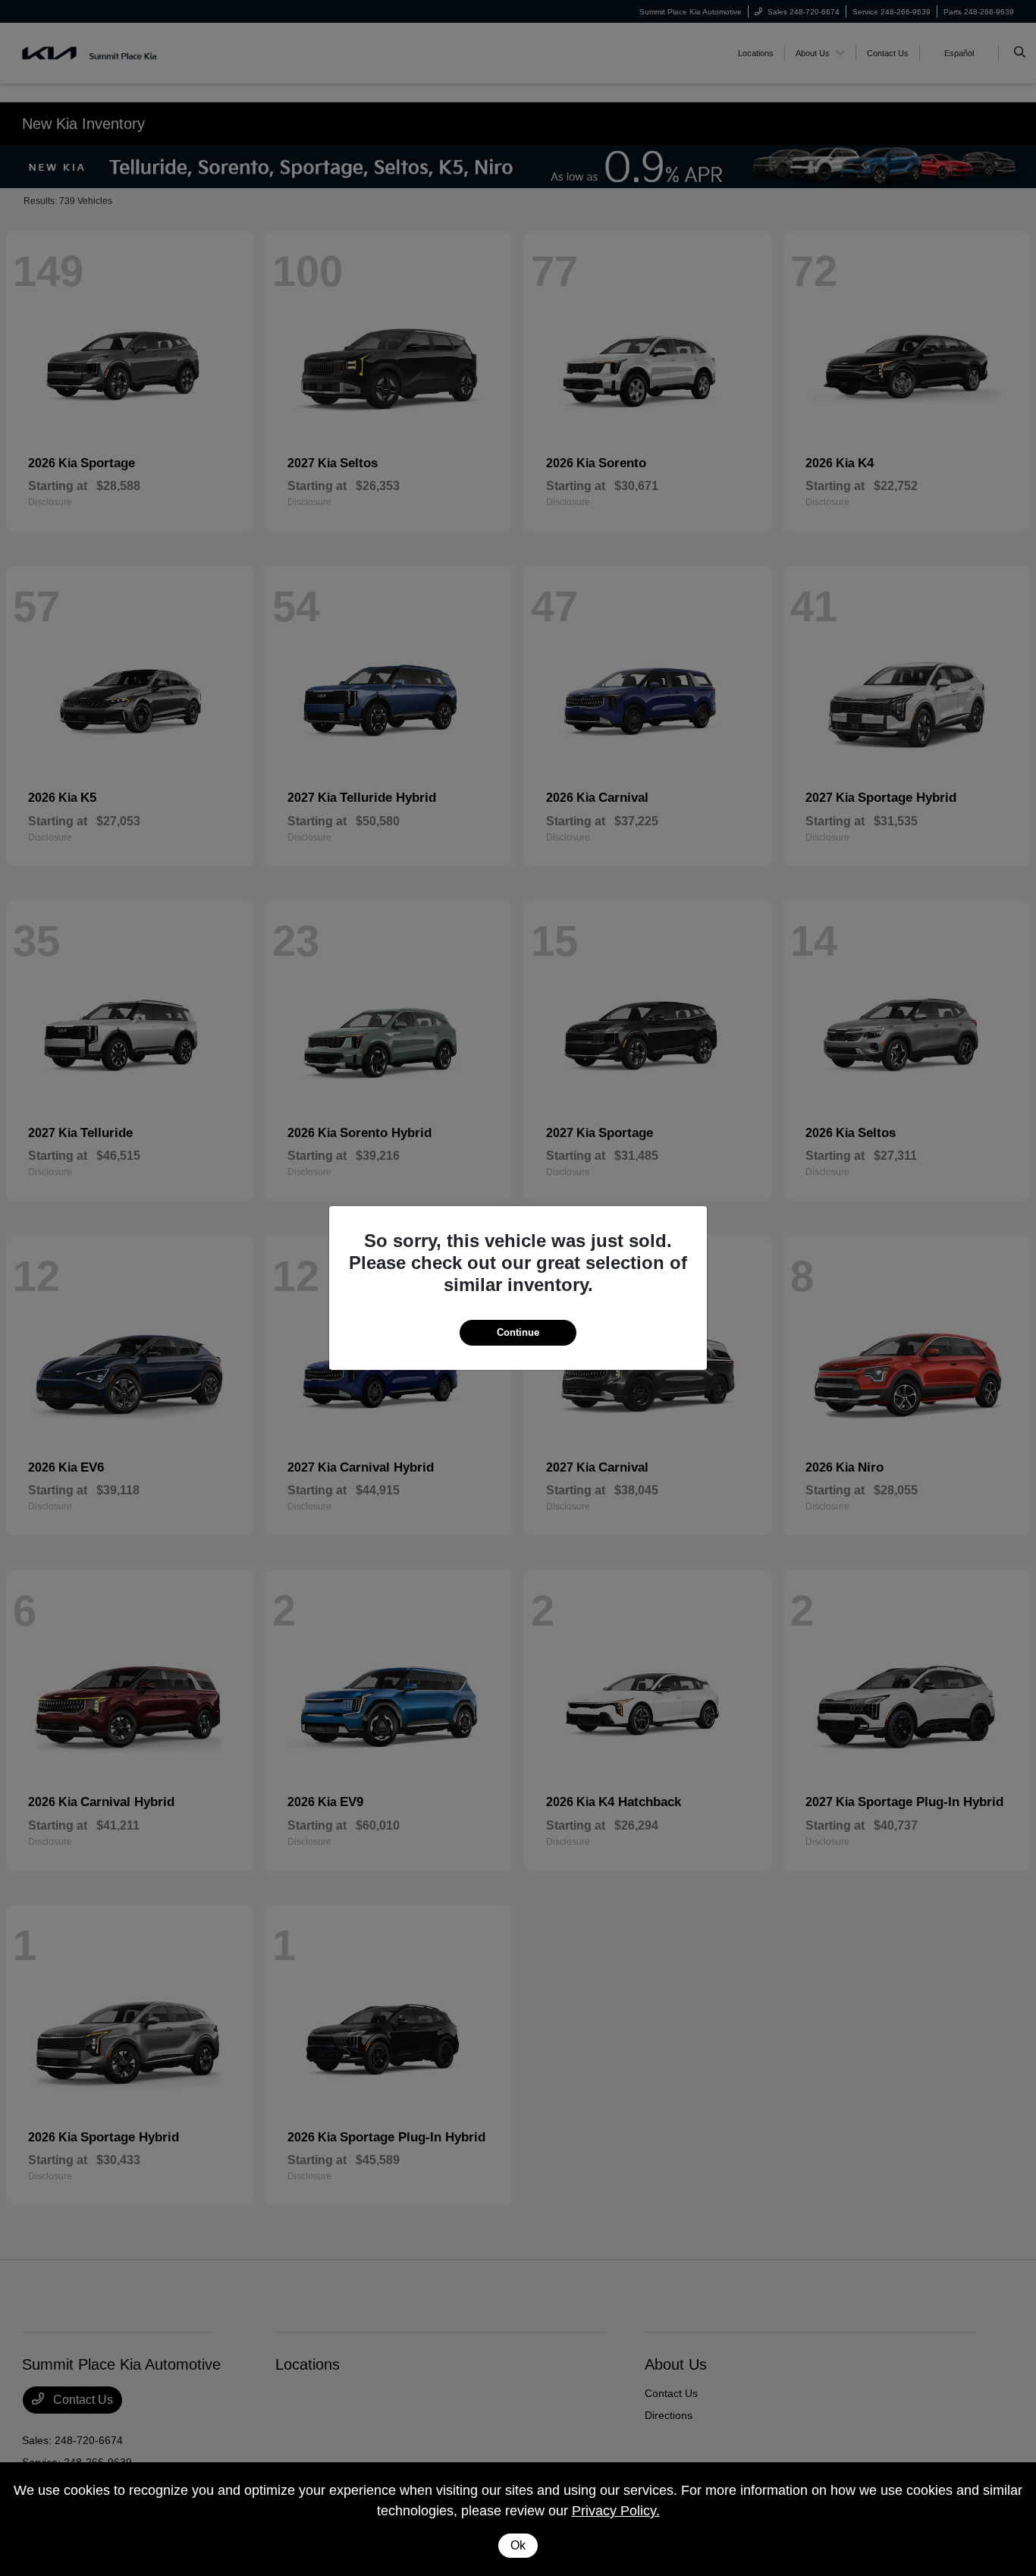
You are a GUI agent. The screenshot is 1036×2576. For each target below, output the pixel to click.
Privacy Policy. (616, 2511)
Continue (518, 1332)
